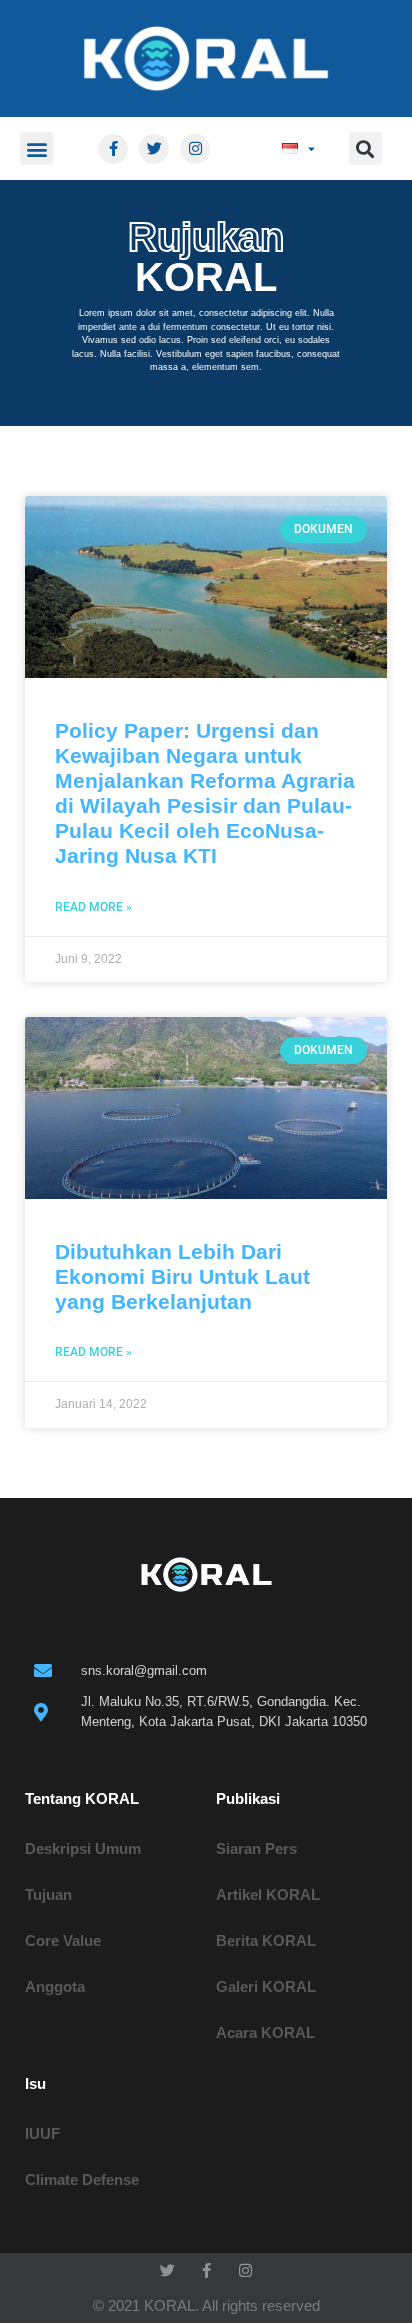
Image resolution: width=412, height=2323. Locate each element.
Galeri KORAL (266, 1986)
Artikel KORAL (268, 1894)
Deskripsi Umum (83, 1848)
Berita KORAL (266, 1940)
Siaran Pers (256, 1848)
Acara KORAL (265, 2032)
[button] (36, 148)
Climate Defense (82, 2179)
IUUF (42, 2133)
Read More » (93, 907)
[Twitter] (154, 149)
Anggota (55, 1986)
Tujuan (48, 1894)
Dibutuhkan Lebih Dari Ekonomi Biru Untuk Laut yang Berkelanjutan (182, 1276)
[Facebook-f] (113, 149)
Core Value (63, 1940)
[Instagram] (195, 149)
